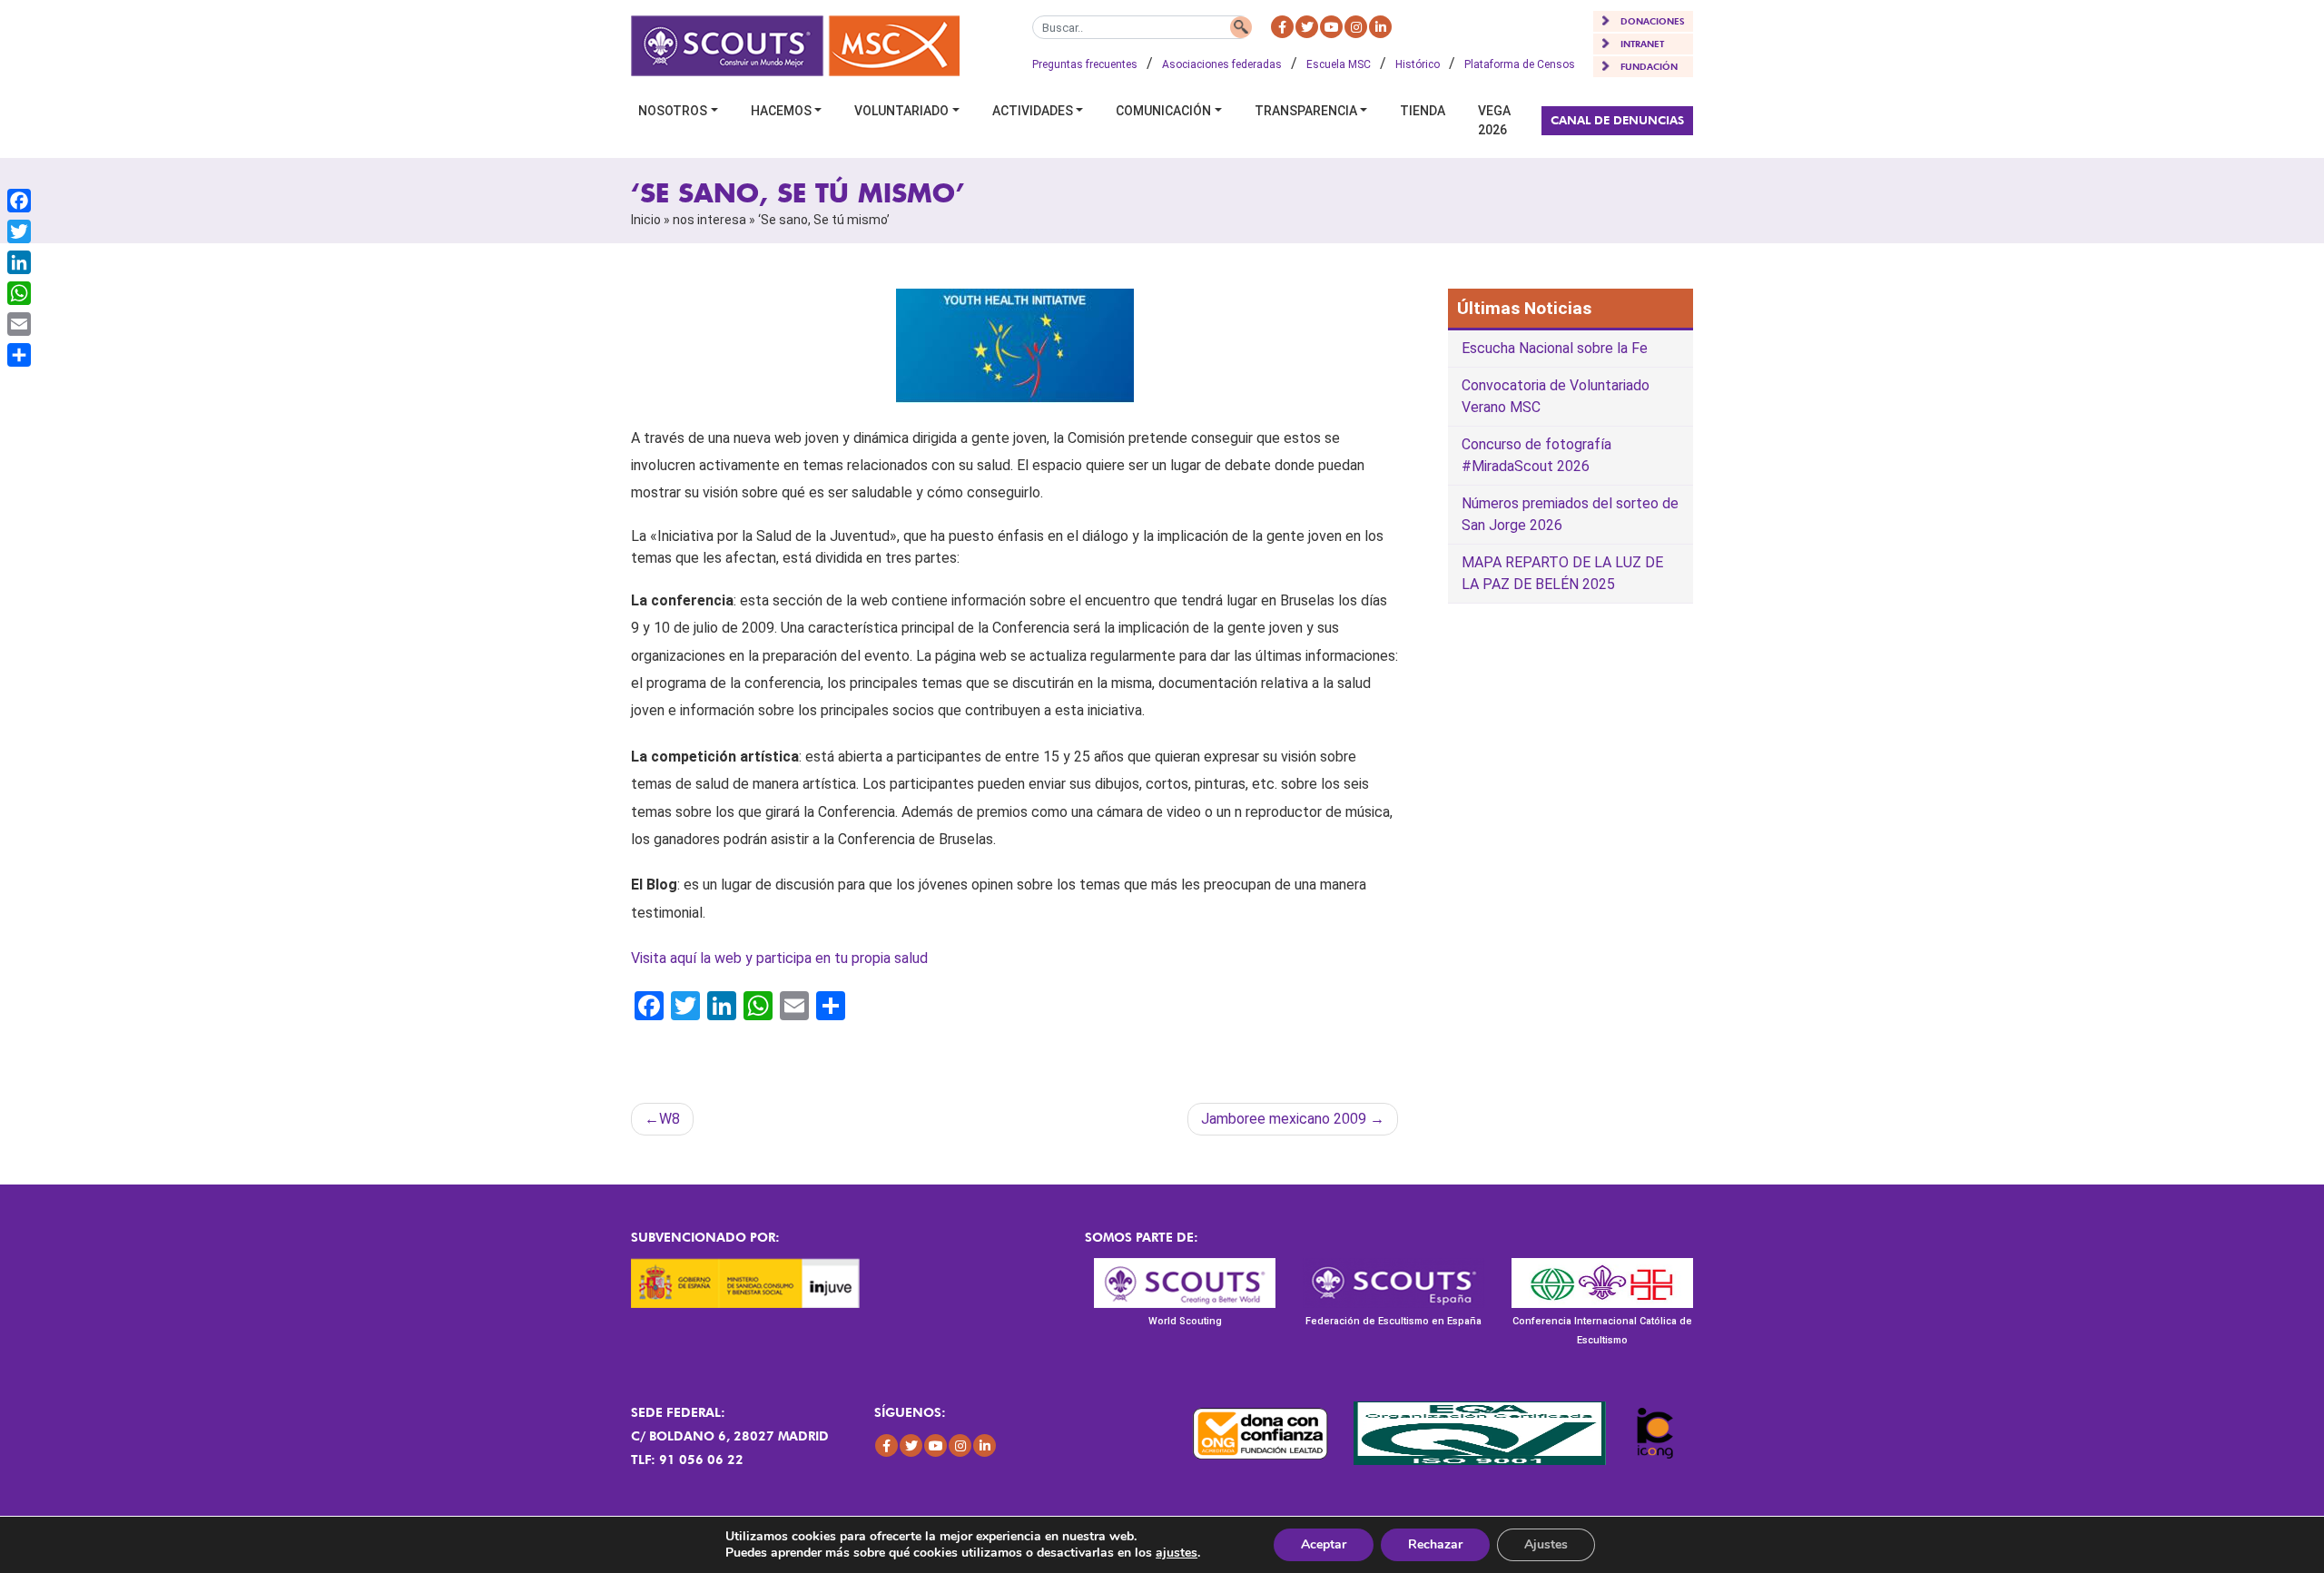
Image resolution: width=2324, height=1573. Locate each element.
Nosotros (673, 111)
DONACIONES (1653, 21)
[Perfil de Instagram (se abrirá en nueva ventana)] (1356, 27)
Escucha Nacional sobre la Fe (1555, 348)
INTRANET (1642, 44)
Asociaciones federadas (1222, 64)
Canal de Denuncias (1617, 120)
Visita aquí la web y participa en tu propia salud (779, 958)
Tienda (1423, 111)
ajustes (1177, 1553)
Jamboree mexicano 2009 (1284, 1119)
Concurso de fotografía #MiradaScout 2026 (1536, 455)
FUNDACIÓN (1649, 66)
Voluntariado (901, 111)
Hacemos (781, 111)
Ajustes (1546, 1544)
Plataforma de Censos (1520, 64)
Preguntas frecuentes (1085, 64)
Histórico (1418, 64)
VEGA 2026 (1494, 120)
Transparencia (1306, 111)
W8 (670, 1119)
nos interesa (709, 220)
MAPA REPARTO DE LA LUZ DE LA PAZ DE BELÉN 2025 (1562, 573)
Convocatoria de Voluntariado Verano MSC (1556, 396)
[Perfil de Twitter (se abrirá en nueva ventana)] (1307, 27)
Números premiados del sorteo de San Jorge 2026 (1570, 514)
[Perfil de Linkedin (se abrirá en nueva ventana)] (1380, 27)
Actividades (1033, 111)
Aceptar (1324, 1544)
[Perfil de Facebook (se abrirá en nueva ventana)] (1282, 27)
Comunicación (1163, 111)
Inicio (646, 220)
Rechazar (1435, 1544)
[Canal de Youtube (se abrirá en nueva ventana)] (1331, 27)
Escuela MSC (1339, 64)
